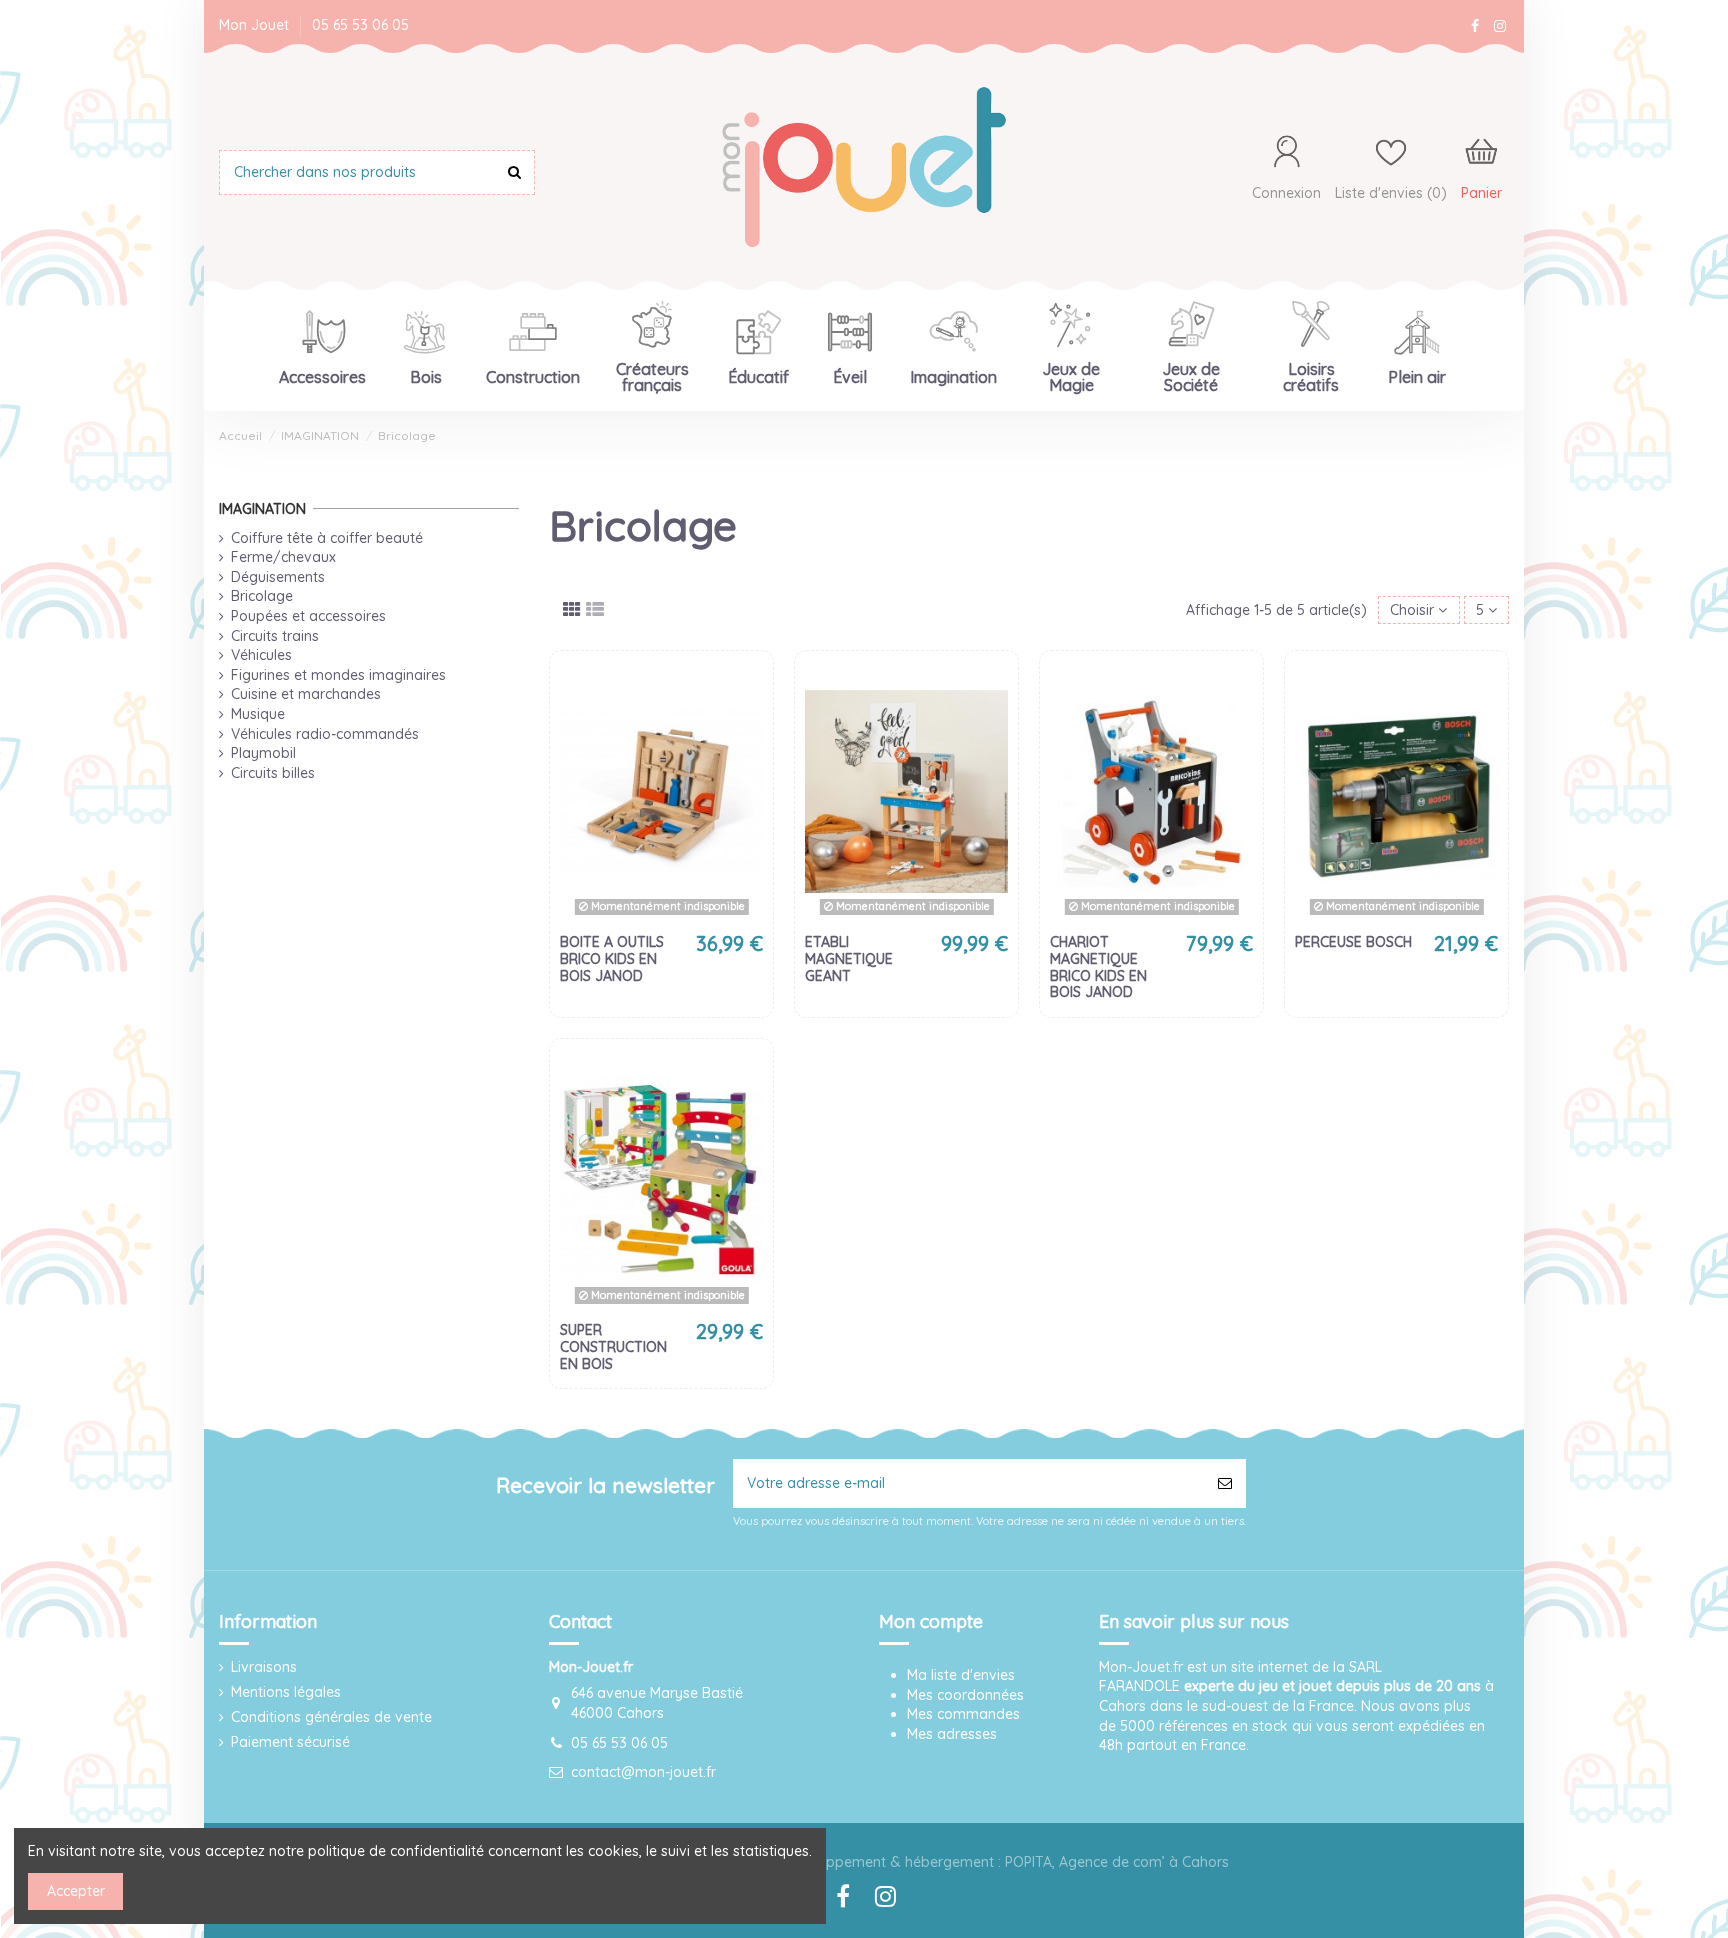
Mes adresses (952, 1734)
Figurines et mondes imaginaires (338, 675)
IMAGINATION (262, 509)
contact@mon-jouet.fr (643, 1772)
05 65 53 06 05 (360, 25)
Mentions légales (286, 1692)
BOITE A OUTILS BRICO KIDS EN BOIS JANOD (612, 959)
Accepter (76, 1891)
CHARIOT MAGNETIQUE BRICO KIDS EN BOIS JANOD (1098, 967)
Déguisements (278, 577)
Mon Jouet (256, 25)
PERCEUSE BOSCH (1353, 942)
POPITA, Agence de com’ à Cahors (1117, 1862)
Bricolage (262, 596)
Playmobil (263, 753)
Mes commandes (963, 1714)
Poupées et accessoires (308, 616)
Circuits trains (275, 636)
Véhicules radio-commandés (325, 734)
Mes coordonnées (965, 1695)
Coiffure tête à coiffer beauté (327, 538)
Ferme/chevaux (283, 557)
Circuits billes (273, 773)
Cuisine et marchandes (306, 694)
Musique (258, 714)
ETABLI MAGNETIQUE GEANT (849, 959)
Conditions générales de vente (331, 1717)
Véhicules (261, 655)
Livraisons (264, 1667)
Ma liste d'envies (961, 1675)
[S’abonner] (1225, 1483)
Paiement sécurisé (290, 1742)
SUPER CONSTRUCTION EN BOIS (613, 1347)
